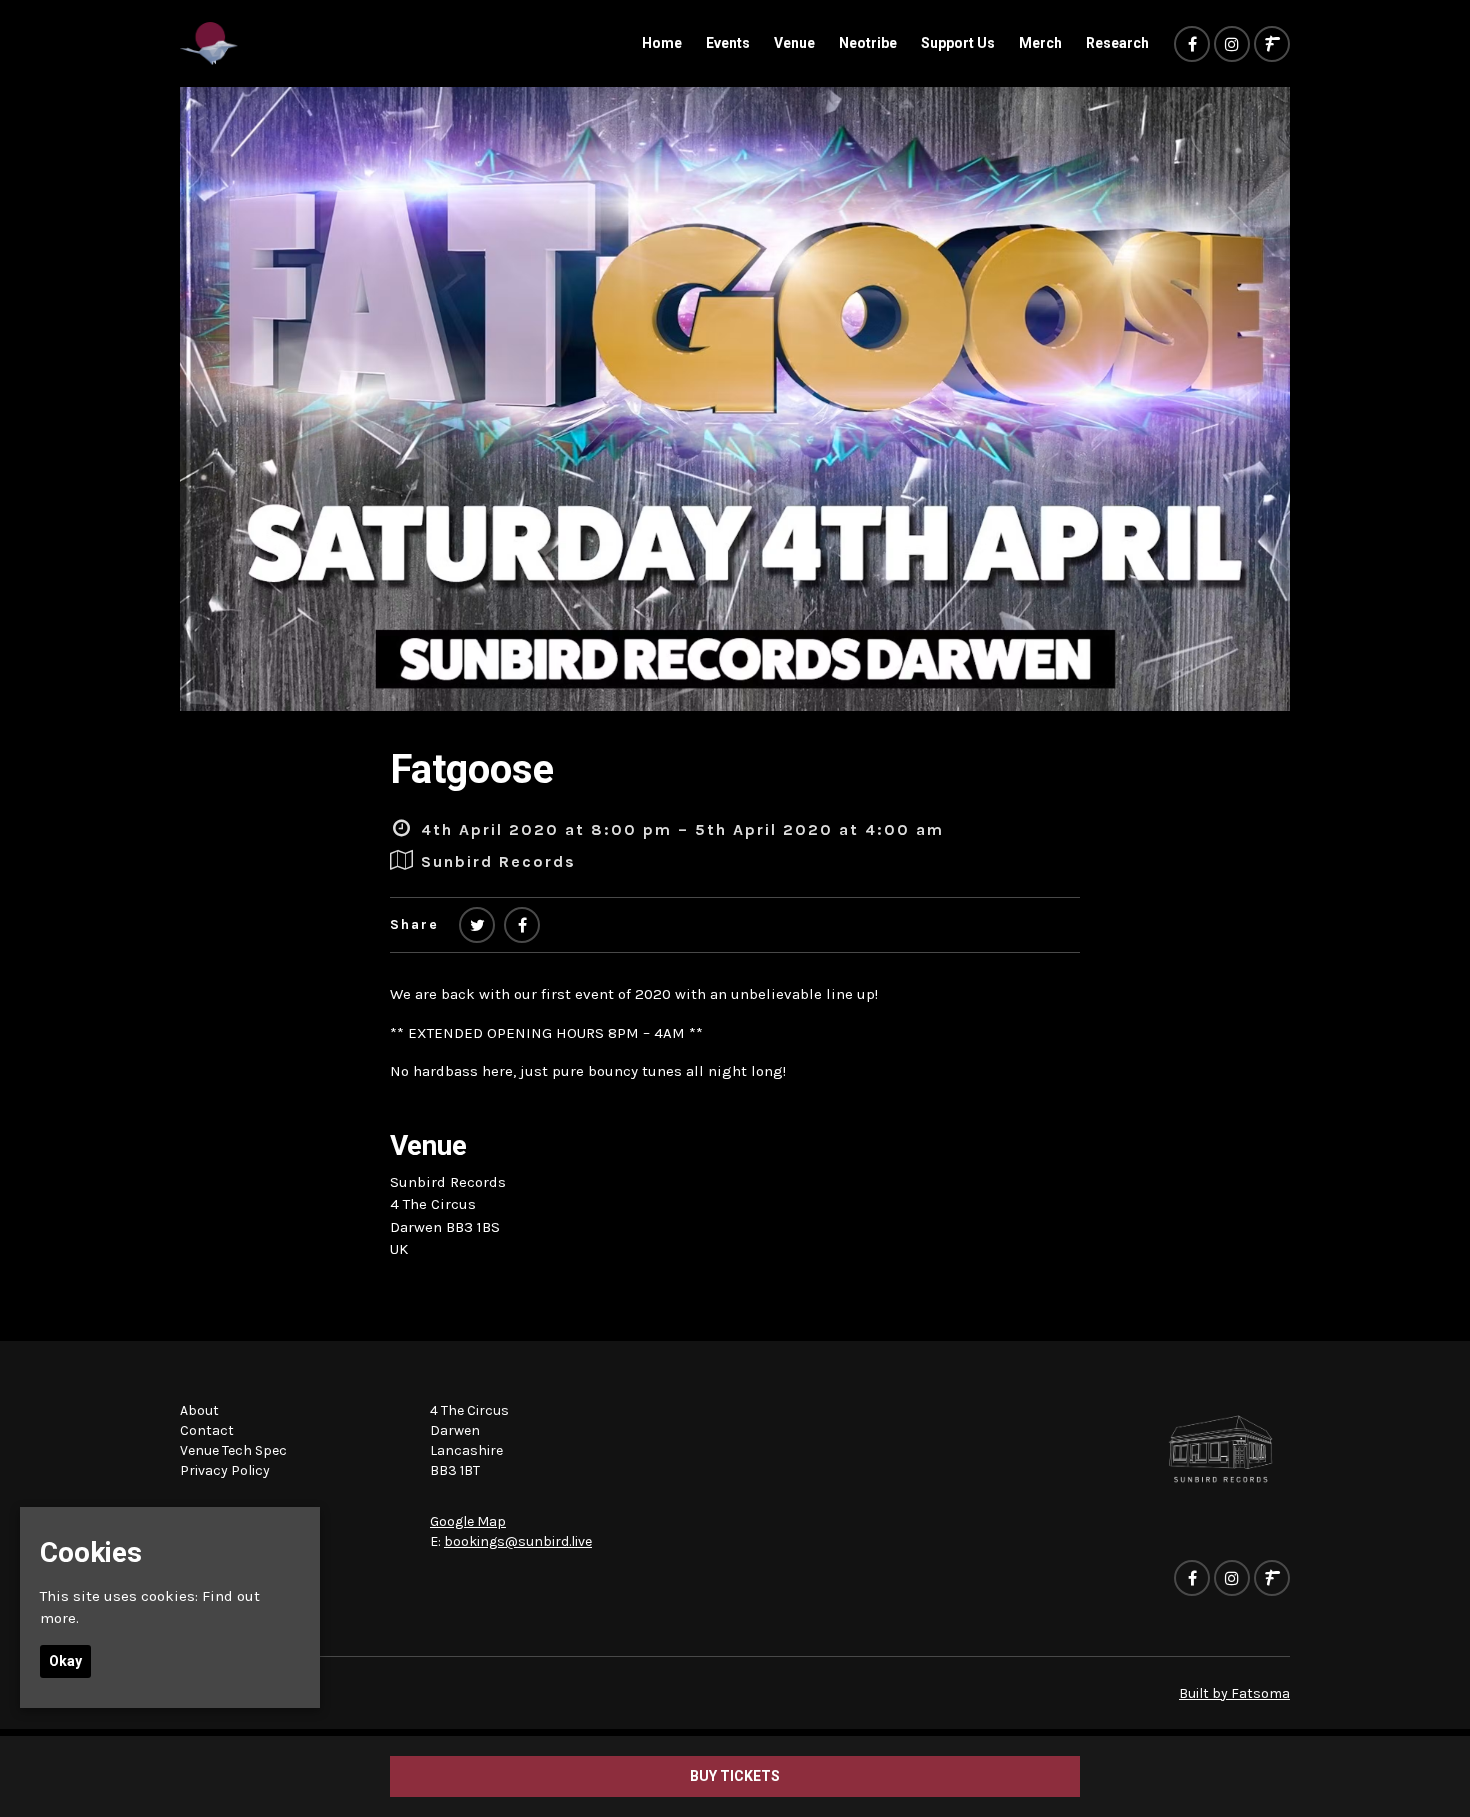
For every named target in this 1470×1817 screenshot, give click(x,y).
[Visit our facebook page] (1192, 45)
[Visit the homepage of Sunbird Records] (209, 43)
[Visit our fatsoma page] (1272, 45)
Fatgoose (472, 769)
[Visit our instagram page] (1232, 45)
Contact (207, 1430)
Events (728, 43)
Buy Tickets (735, 1776)
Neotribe (868, 43)
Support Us (958, 43)
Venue (794, 43)
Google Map (468, 1521)
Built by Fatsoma (1234, 1693)
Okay (65, 1661)
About (199, 1410)
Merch (1040, 43)
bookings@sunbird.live (518, 1541)
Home (662, 43)
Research (1117, 43)
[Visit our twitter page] (477, 925)
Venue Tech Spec (233, 1450)
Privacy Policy (225, 1470)
